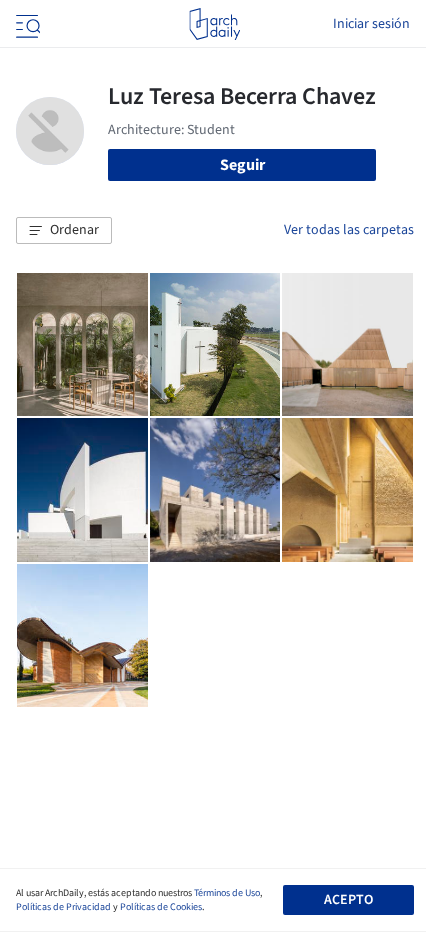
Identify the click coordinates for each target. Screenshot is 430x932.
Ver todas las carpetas (349, 230)
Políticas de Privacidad (63, 907)
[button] (64, 231)
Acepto (348, 900)
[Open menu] (26, 24)
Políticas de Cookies (161, 907)
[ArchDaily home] (214, 24)
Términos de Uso (227, 893)
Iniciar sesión (371, 24)
